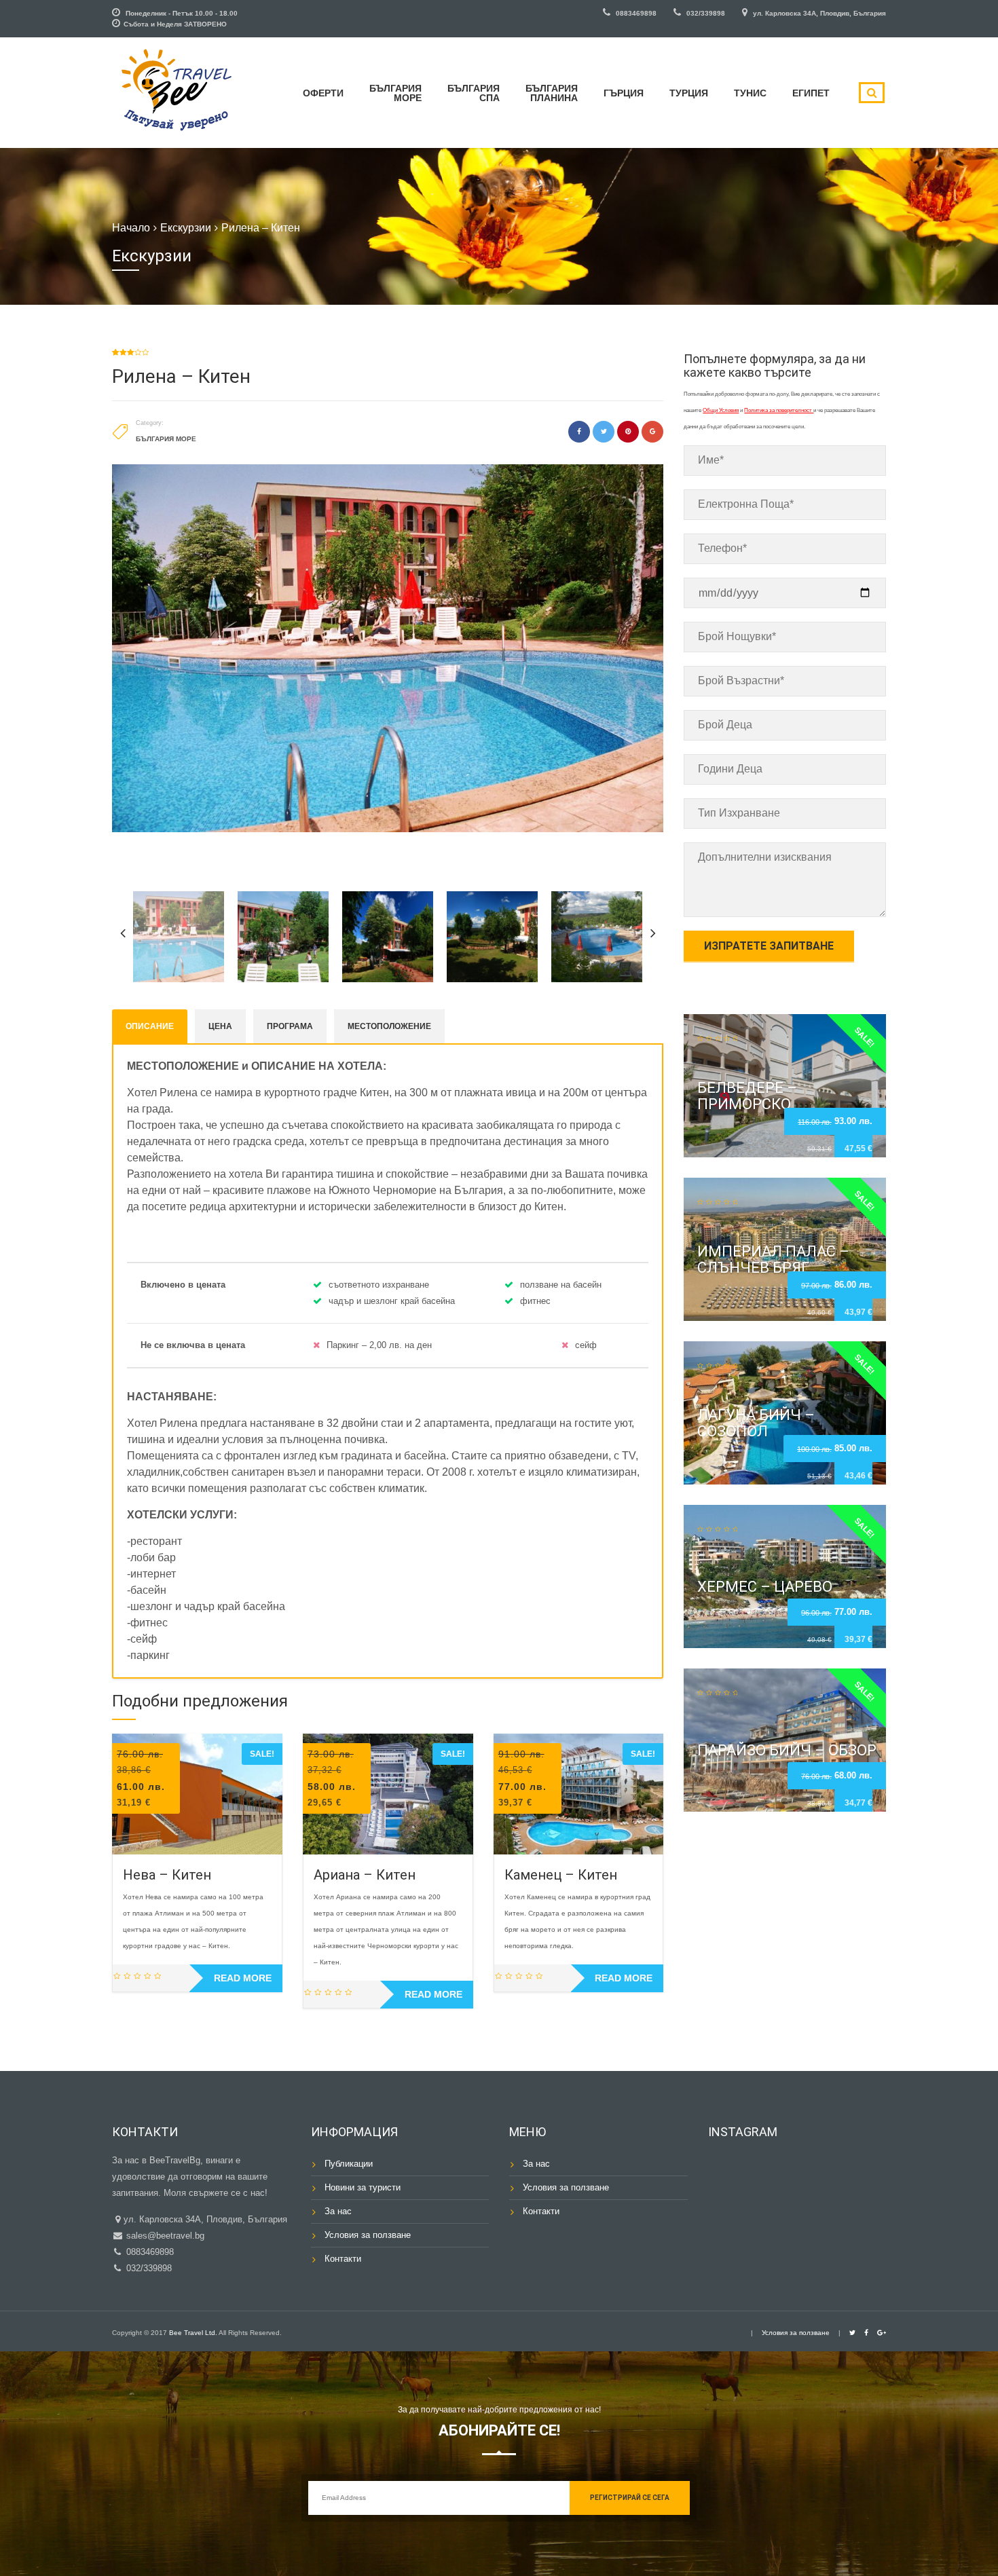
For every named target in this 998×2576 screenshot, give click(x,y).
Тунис (750, 93)
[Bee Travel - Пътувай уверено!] (177, 91)
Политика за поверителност (779, 410)
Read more (243, 1978)
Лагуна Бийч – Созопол (756, 1423)
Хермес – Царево (765, 1587)
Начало (131, 228)
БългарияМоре (395, 93)
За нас (338, 2211)
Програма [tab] (290, 1026)
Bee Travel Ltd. (193, 2333)
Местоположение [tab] (389, 1026)
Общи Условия (721, 410)
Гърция (624, 93)
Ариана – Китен (365, 1875)
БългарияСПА (474, 93)
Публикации (349, 2164)
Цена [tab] (220, 1026)
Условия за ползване (368, 2235)
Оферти (323, 93)
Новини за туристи (363, 2187)
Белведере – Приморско (747, 1095)
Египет (811, 93)
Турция (689, 93)
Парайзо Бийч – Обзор (787, 1750)
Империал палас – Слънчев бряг (773, 1259)
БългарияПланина (552, 93)
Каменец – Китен (561, 1875)
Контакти (343, 2259)
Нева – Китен (167, 1875)
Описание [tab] (150, 1026)
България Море (166, 439)
